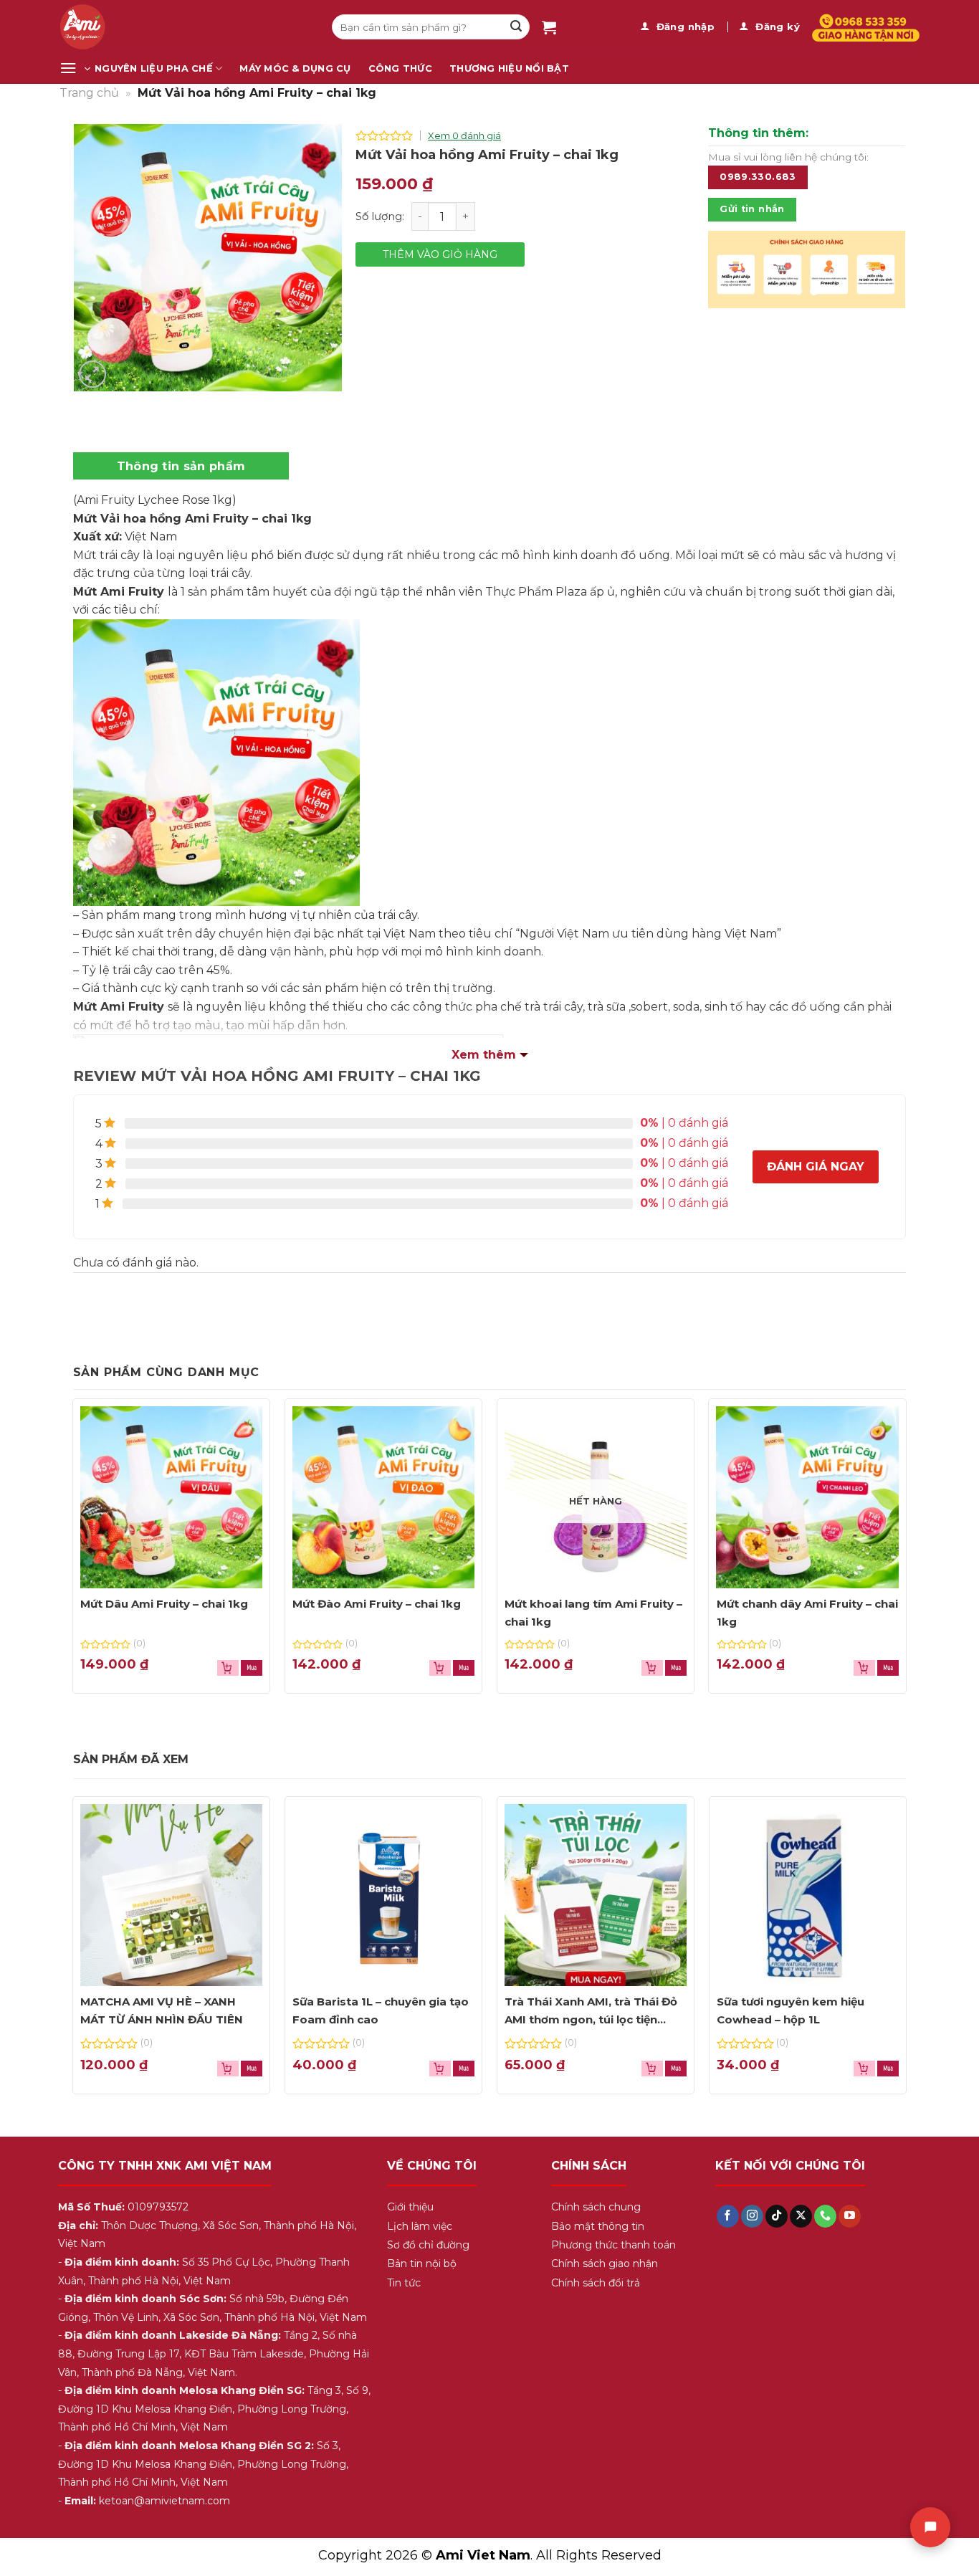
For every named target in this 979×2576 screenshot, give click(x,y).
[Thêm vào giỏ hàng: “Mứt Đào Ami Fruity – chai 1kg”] (464, 1668)
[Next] (883, 276)
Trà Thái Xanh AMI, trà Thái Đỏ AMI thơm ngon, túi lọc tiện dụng (591, 2012)
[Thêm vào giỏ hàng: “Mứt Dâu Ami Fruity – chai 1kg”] (252, 1668)
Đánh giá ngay (816, 1167)
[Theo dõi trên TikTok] (777, 2216)
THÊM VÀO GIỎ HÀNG (440, 254)
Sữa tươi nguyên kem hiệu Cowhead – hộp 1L (791, 2011)
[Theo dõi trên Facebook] (728, 2216)
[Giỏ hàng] (549, 27)
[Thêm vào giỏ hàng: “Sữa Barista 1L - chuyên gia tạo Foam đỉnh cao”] (464, 2069)
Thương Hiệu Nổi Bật (509, 68)
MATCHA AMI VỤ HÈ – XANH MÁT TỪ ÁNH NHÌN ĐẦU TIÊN (162, 2011)
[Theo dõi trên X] (801, 2216)
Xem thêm (484, 1055)
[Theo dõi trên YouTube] (850, 2216)
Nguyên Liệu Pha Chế (154, 68)
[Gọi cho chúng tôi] (825, 2216)
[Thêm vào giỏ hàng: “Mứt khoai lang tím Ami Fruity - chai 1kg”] (676, 1668)
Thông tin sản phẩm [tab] (181, 466)
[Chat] (930, 2527)
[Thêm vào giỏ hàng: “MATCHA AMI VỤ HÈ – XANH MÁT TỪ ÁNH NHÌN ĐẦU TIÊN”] (252, 2069)
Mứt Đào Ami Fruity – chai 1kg (377, 1604)
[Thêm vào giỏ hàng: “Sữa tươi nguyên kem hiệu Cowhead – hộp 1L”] (888, 2069)
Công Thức (400, 68)
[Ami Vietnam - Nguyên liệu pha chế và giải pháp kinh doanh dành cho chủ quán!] (185, 27)
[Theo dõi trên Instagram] (752, 2216)
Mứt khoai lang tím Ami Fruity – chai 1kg (593, 1613)
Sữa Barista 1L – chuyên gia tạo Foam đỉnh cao (381, 2011)
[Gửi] (516, 27)
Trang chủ (89, 93)
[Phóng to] (93, 375)
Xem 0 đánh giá (464, 135)
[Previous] (730, 276)
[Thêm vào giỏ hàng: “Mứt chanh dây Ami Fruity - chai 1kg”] (888, 1668)
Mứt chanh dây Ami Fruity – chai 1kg (807, 1613)
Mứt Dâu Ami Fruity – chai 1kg (164, 1604)
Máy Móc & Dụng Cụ (295, 68)
